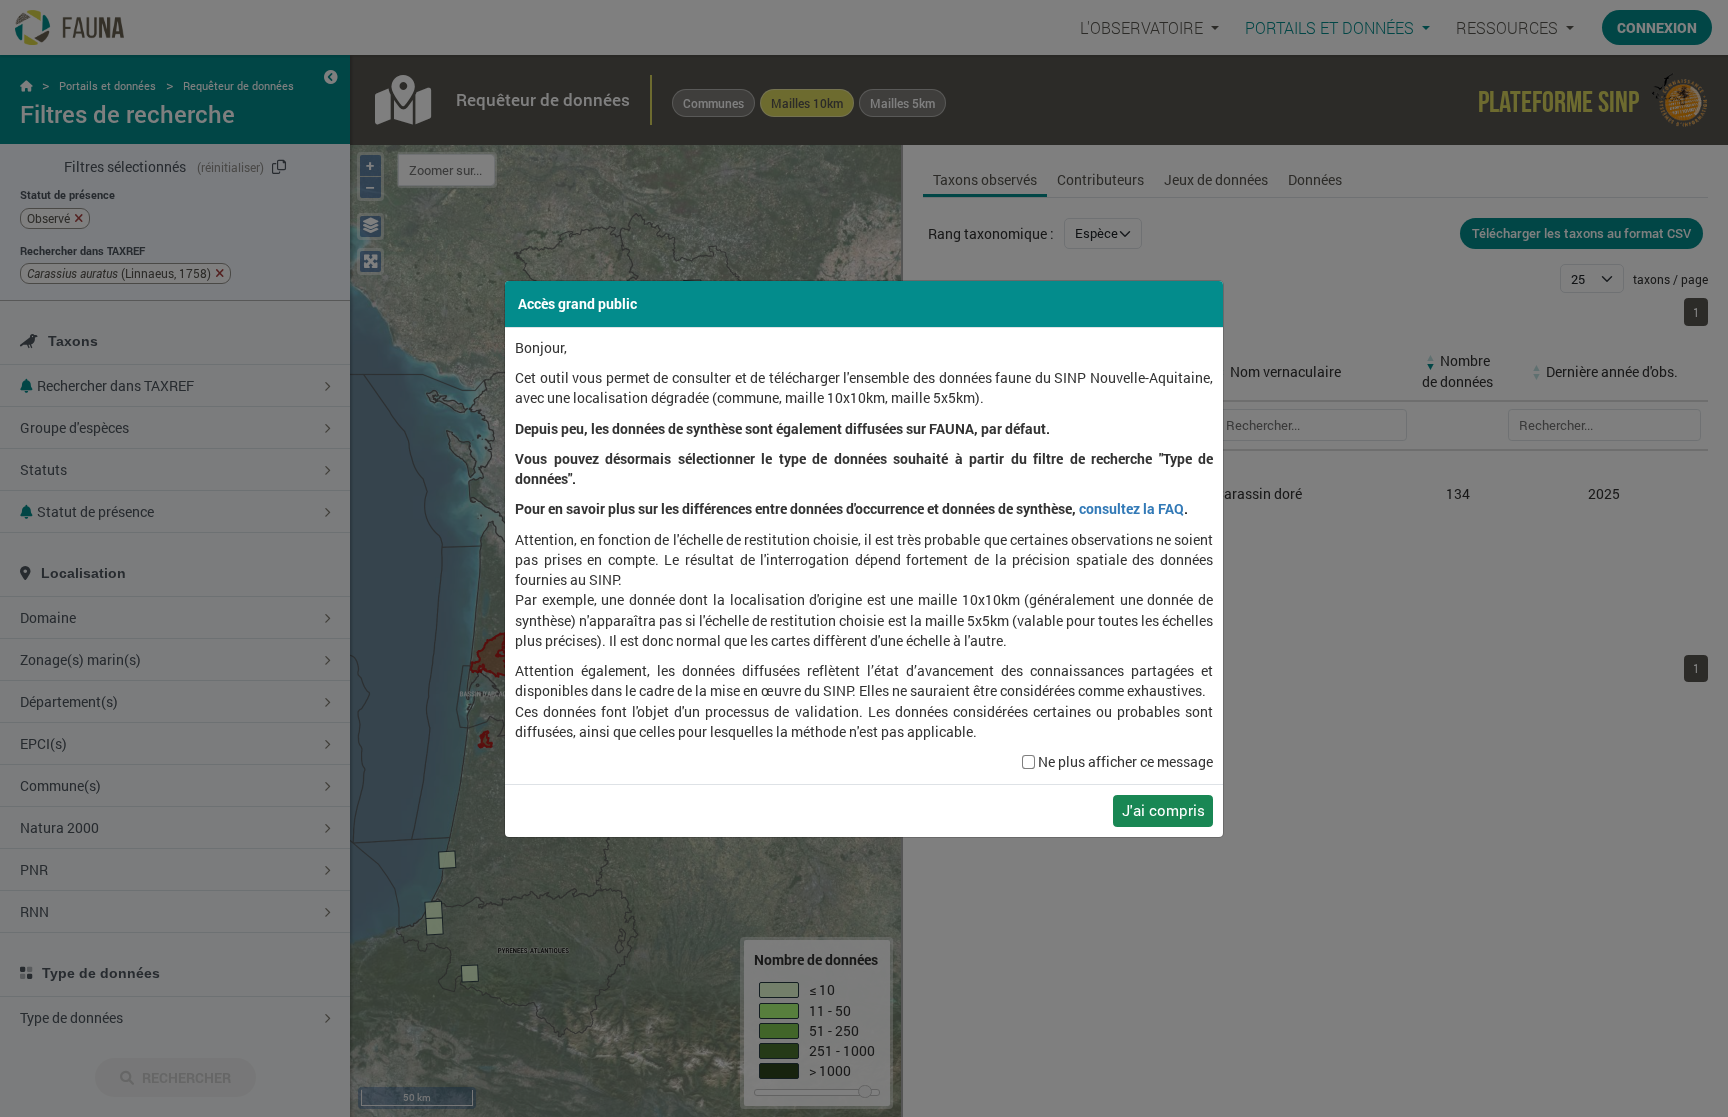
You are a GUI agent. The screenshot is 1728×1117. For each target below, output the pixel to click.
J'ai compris (1163, 810)
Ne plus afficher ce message (1125, 762)
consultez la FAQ (1131, 509)
